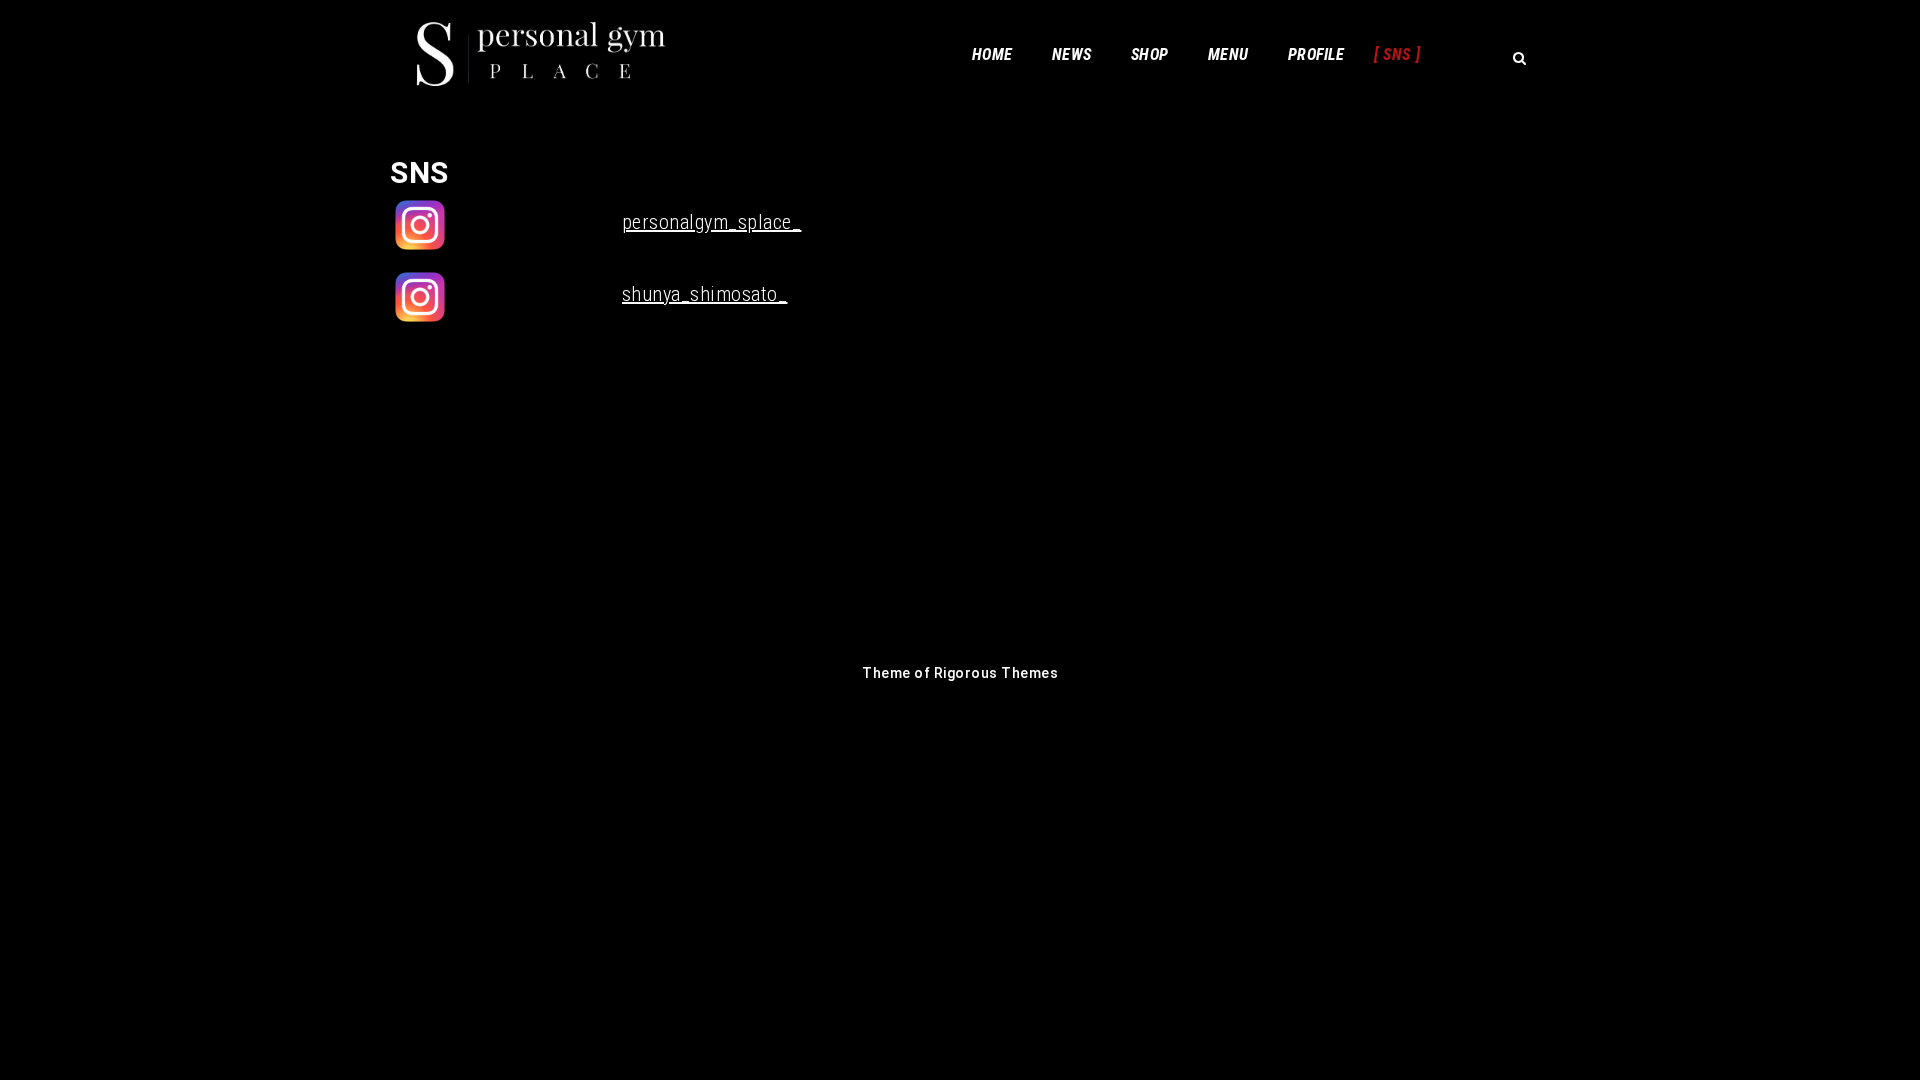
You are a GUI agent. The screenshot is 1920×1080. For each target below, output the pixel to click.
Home (992, 54)
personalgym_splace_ (712, 222)
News (1072, 54)
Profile (1316, 54)
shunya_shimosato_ (705, 294)
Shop (1150, 54)
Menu (1228, 54)
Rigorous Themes (996, 673)
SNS (1397, 54)
